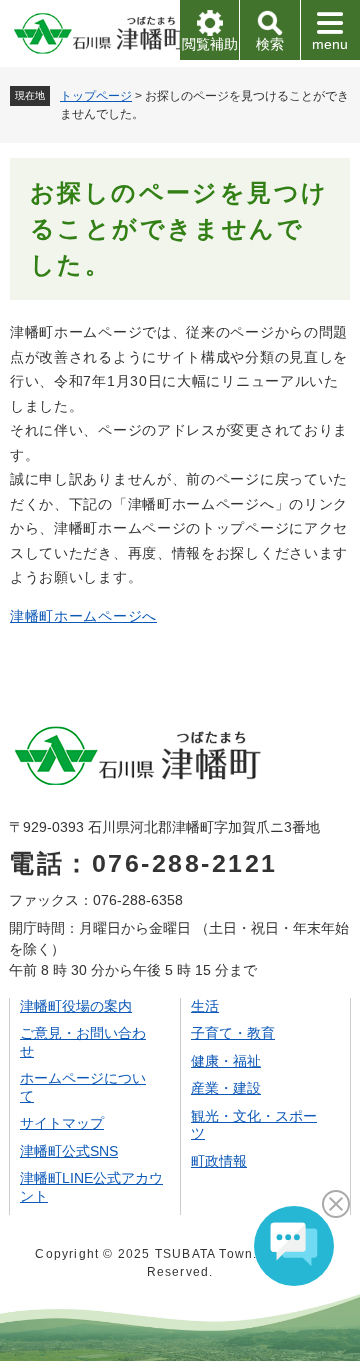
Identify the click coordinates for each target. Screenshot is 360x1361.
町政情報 (219, 1161)
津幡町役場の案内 (76, 1006)
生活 (205, 1006)
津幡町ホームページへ (83, 616)
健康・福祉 (226, 1061)
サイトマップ (62, 1123)
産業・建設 (226, 1088)
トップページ (96, 96)
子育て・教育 (233, 1033)
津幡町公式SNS (69, 1151)
